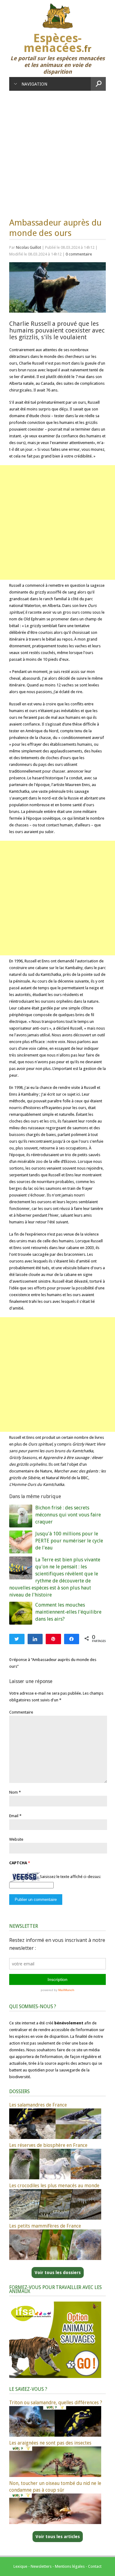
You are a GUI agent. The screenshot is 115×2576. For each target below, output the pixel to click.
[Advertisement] (57, 151)
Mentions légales (70, 2566)
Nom (13, 1792)
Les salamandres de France (38, 2105)
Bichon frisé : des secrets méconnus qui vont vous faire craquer (68, 1515)
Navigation (34, 84)
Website (16, 1839)
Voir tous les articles (58, 2537)
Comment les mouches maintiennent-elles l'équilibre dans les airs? (68, 1612)
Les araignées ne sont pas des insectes (50, 2443)
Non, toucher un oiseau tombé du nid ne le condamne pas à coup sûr (55, 2487)
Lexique (20, 2566)
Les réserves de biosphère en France (48, 2145)
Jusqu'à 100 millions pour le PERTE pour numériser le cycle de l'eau (69, 1541)
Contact (95, 2566)
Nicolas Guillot (29, 247)
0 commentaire (79, 254)
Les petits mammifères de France (45, 2226)
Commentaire (21, 1712)
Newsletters (41, 2566)
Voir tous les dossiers (58, 2273)
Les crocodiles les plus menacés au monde (54, 2186)
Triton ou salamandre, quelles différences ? (56, 2403)
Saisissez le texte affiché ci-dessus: (70, 1877)
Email (14, 1816)
